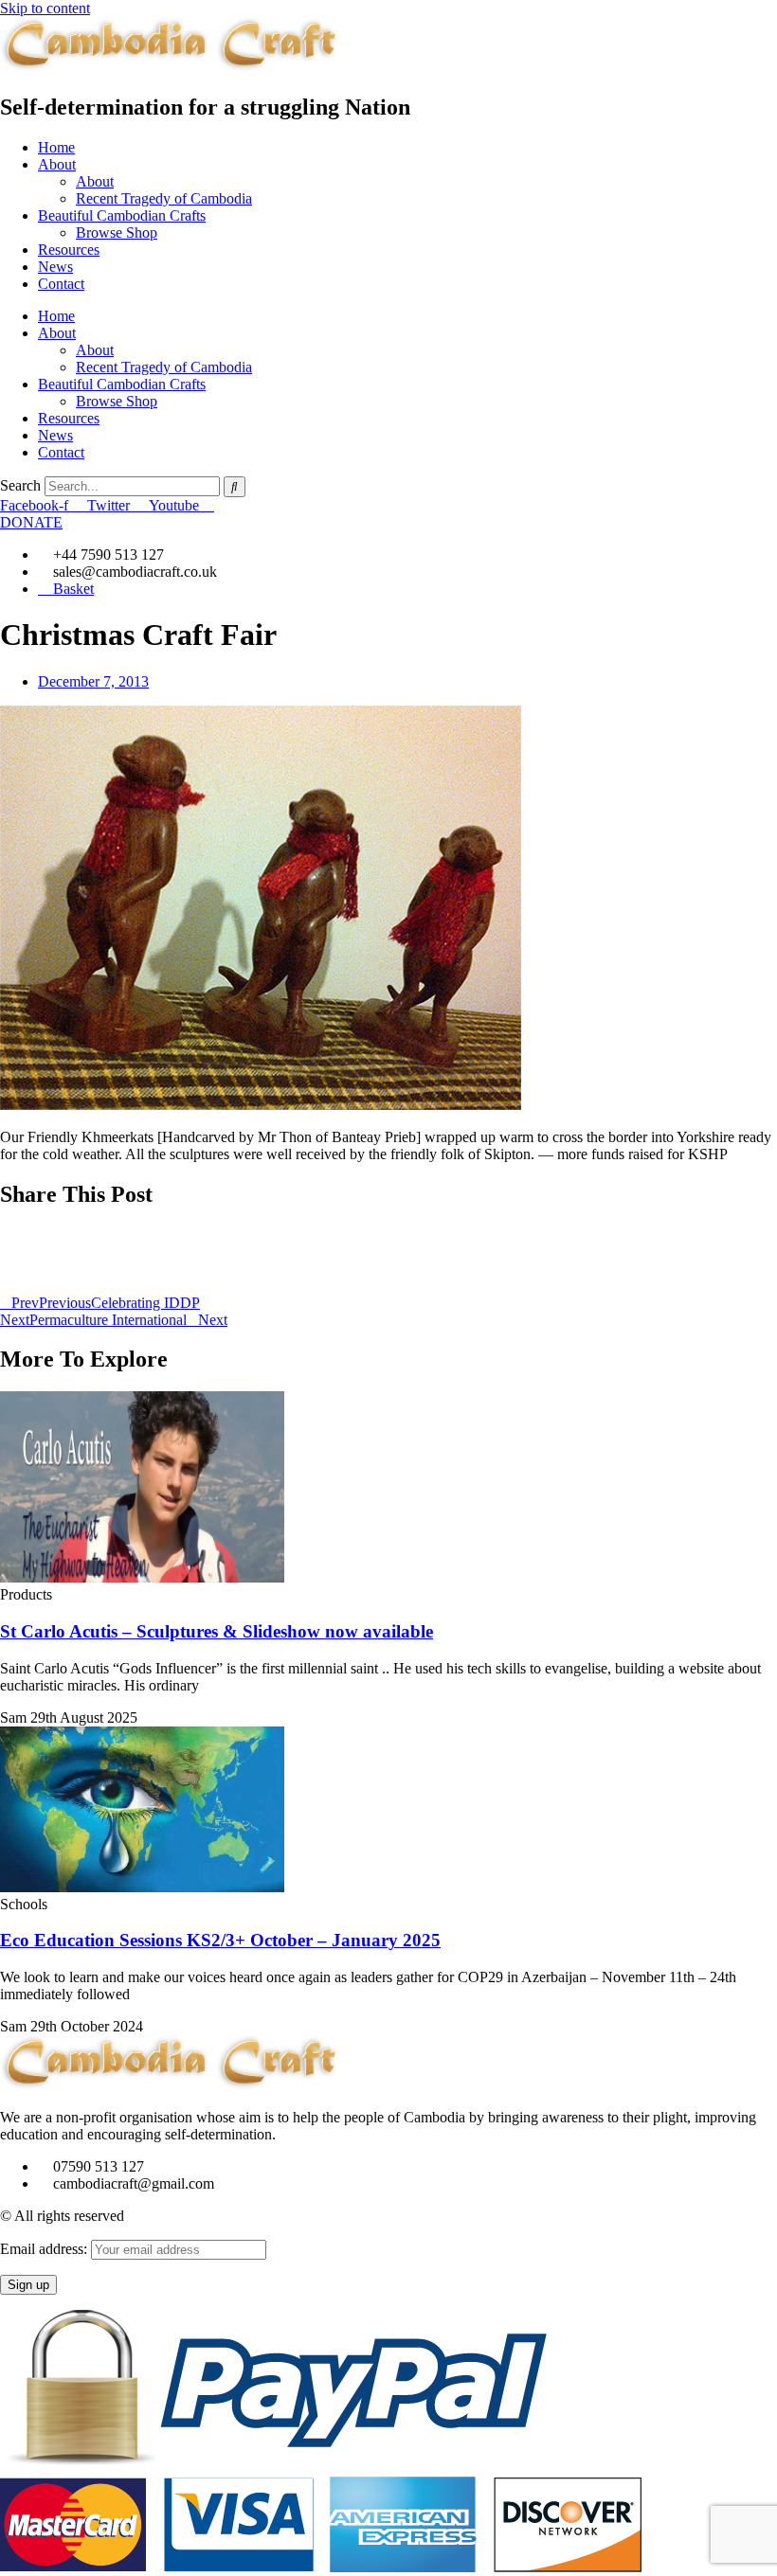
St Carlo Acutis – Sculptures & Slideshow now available (217, 1631)
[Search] (235, 487)
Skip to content (45, 8)
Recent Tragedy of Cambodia (164, 198)
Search (20, 485)
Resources (69, 250)
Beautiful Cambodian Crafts (122, 215)
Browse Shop (117, 233)
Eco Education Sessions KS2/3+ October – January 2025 (220, 1940)
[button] (388, 1235)
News (55, 267)
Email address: (45, 2249)
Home (56, 147)
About (57, 164)
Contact (61, 284)
